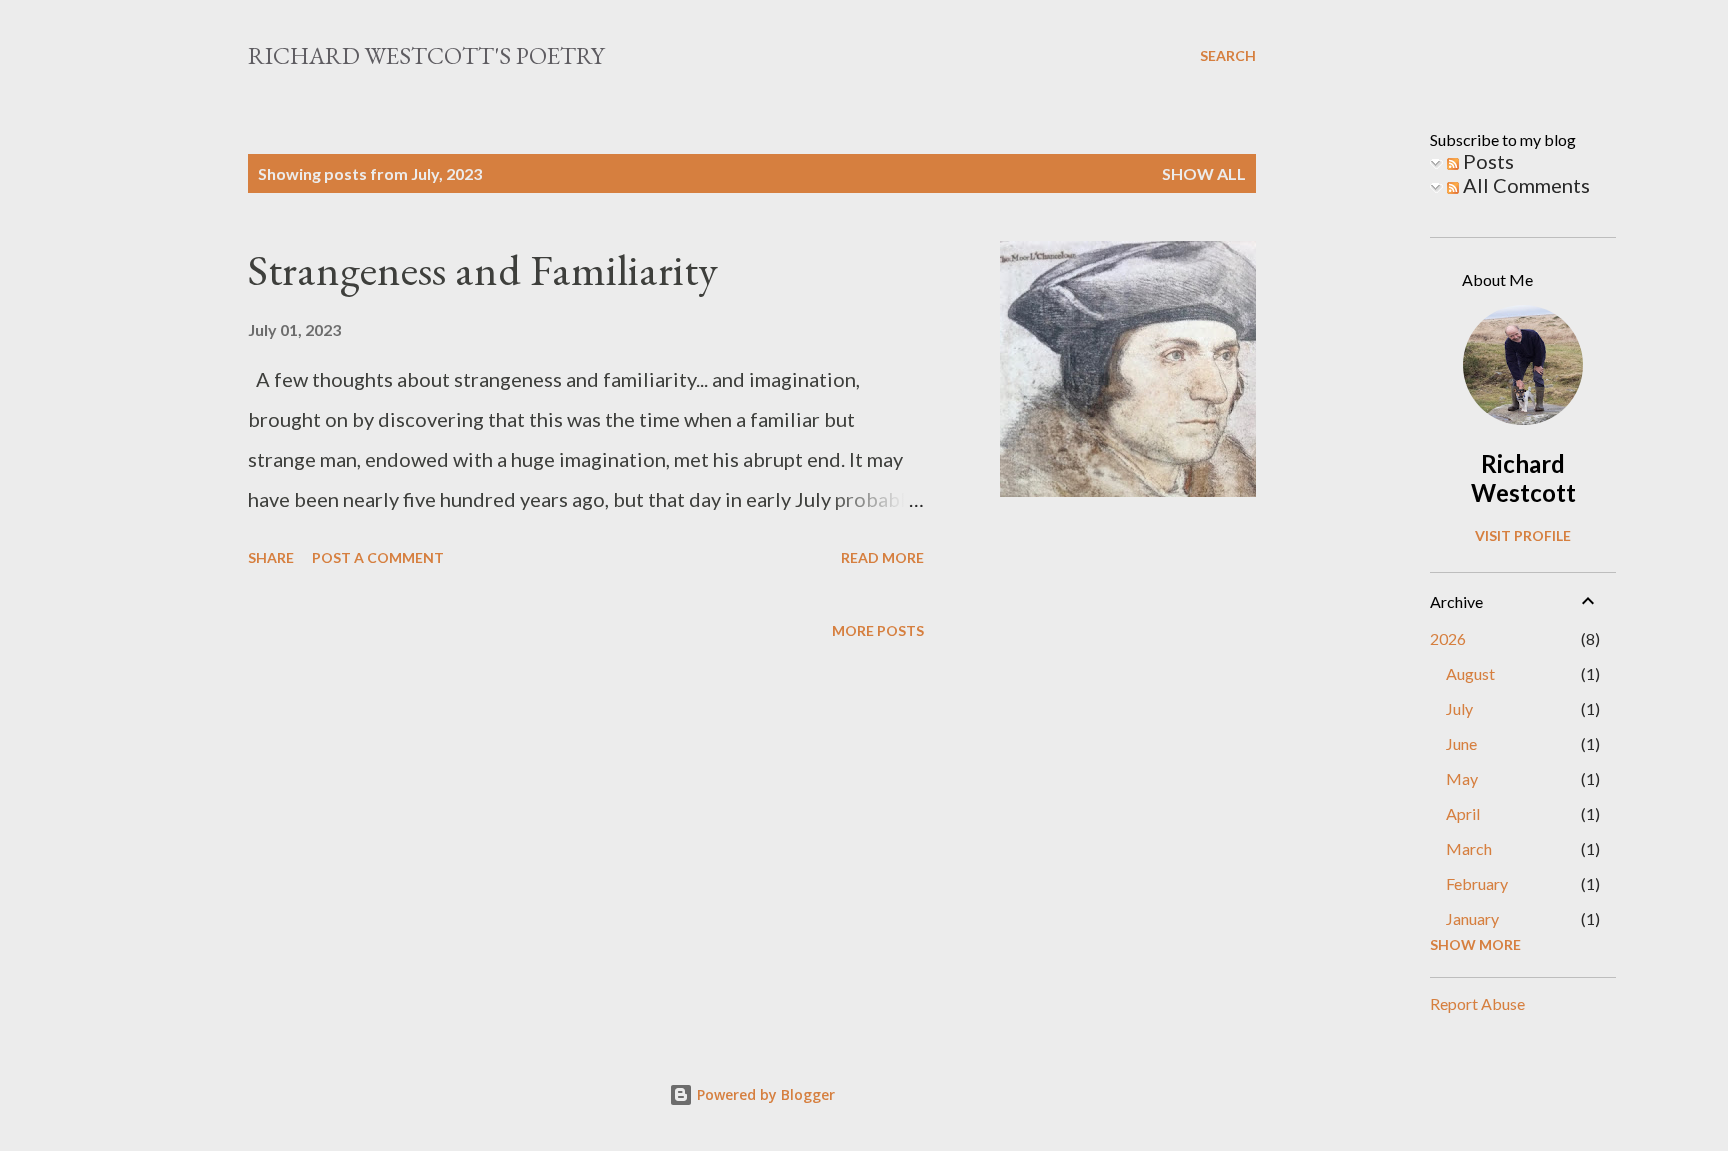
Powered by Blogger (764, 1094)
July (1459, 708)
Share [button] (271, 557)
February (1477, 883)
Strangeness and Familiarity (483, 269)
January (1472, 918)
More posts (878, 630)
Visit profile (1523, 535)
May (1462, 778)
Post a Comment (378, 557)
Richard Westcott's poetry (426, 55)
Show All (1204, 173)
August (1470, 673)
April (1463, 813)
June (1461, 743)
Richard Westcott (1523, 478)
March (1469, 848)
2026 (1448, 638)
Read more (882, 557)
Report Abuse (1477, 1003)
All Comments (1524, 185)
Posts (1486, 161)
